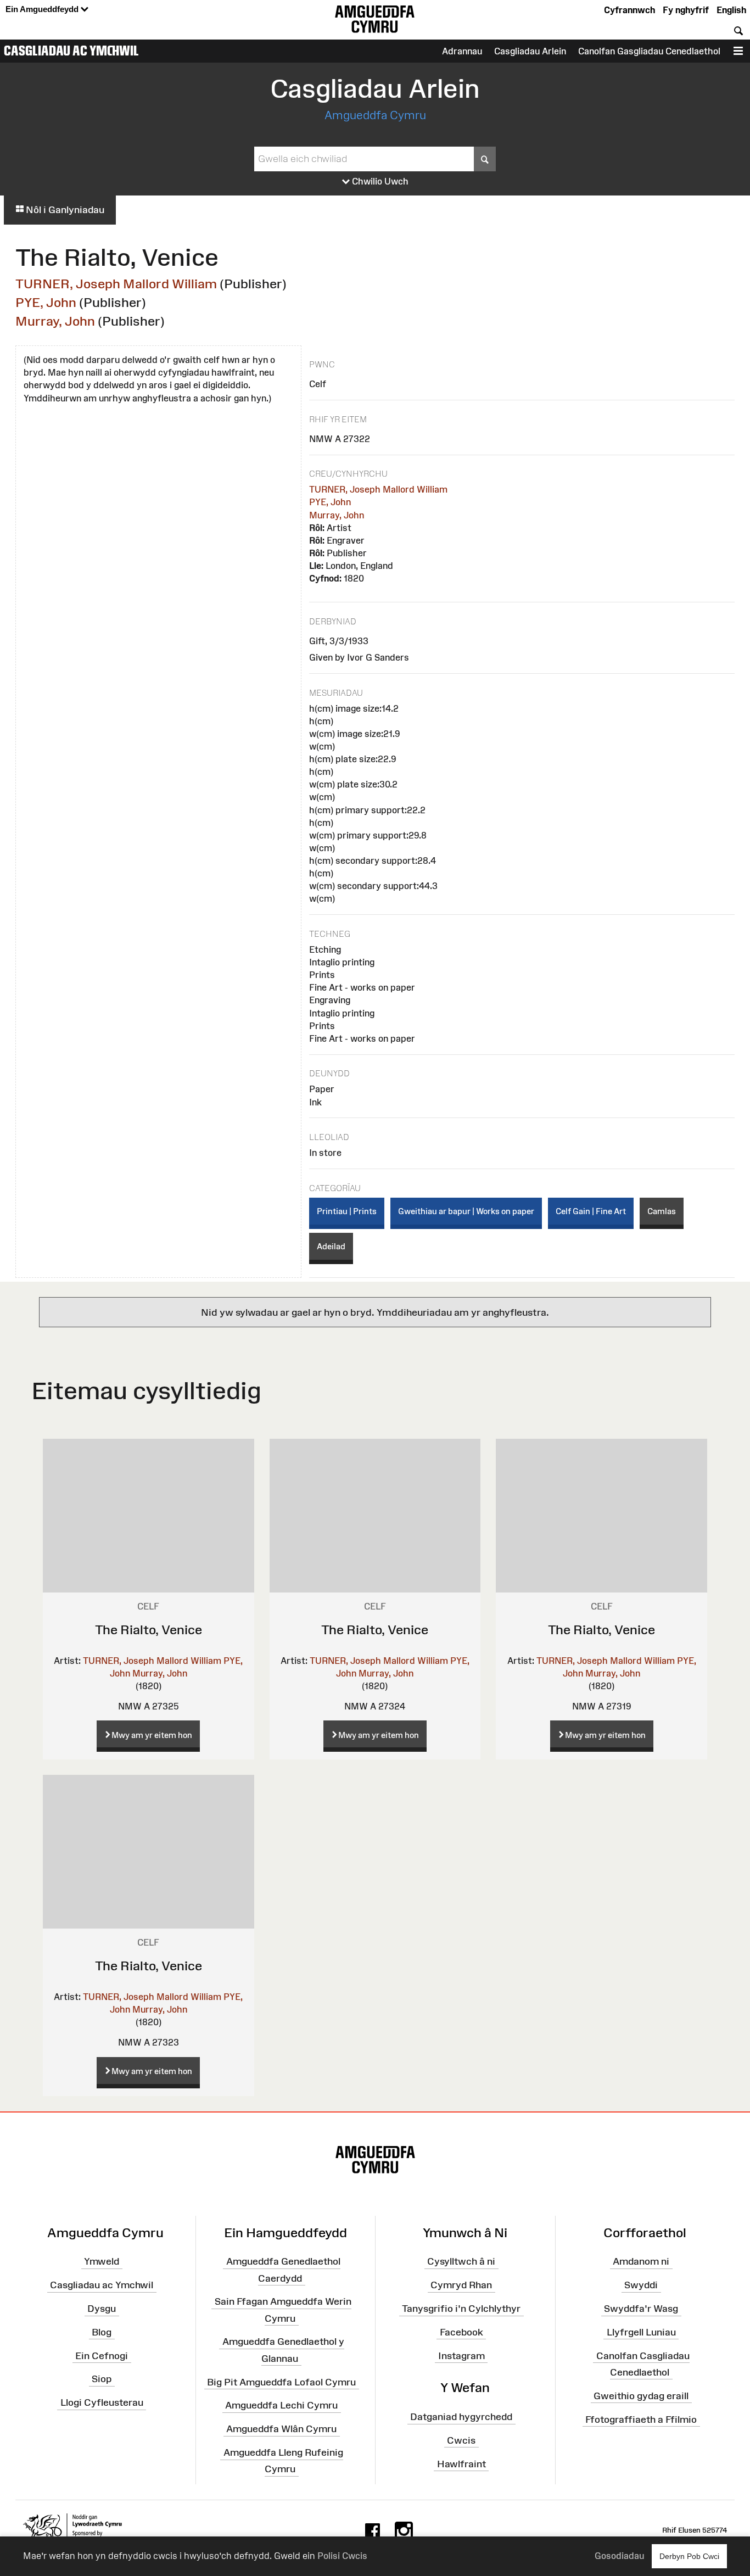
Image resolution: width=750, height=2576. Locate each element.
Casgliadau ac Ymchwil (71, 51)
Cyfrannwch (629, 10)
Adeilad (331, 1246)
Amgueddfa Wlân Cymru (281, 2429)
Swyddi (641, 2285)
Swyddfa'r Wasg (641, 2309)
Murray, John (55, 321)
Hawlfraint (461, 2464)
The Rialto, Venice (149, 1630)
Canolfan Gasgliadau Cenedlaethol (649, 51)
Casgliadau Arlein (530, 51)
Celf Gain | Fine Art (591, 1211)
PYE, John (46, 302)
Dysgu (102, 2309)
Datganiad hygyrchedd (461, 2417)
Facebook (461, 2332)
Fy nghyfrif (686, 10)
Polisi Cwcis (342, 2556)
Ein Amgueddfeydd (43, 9)
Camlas (662, 1211)
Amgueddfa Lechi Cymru (281, 2405)
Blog (102, 2332)
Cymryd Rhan (461, 2285)
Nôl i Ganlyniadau (64, 210)
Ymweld (102, 2261)
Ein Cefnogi (102, 2355)
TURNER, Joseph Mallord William (116, 284)
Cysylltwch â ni (461, 2261)
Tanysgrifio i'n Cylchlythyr (461, 2309)
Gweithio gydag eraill (641, 2395)
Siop (102, 2379)
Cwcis (461, 2440)
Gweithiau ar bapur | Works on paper (466, 1211)
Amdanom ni (641, 2261)
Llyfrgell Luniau (641, 2332)
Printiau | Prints (347, 1211)
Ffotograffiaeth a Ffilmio (641, 2419)
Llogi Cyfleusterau (102, 2402)
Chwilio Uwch (379, 181)
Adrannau (462, 51)
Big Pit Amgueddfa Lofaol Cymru (281, 2382)
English (731, 10)
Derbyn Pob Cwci (689, 2556)
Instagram (461, 2355)
